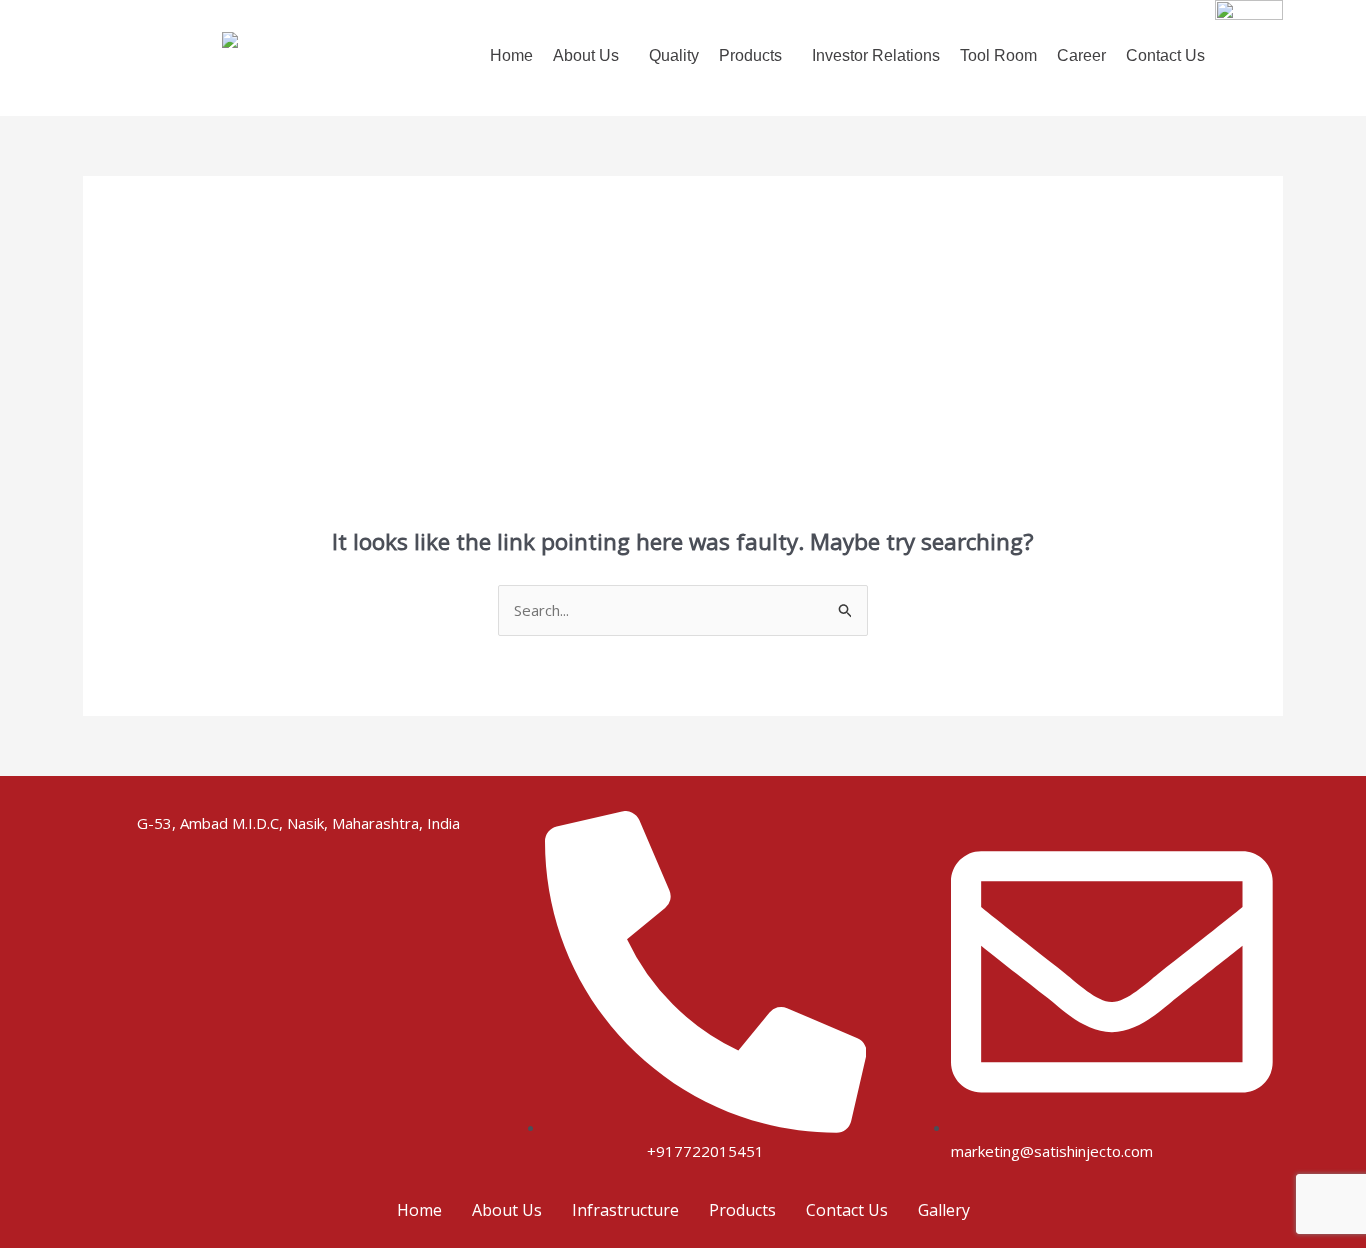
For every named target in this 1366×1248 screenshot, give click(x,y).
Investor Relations (876, 55)
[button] (591, 56)
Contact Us (1165, 55)
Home (511, 55)
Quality (674, 55)
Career (1081, 55)
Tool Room (998, 55)
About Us (507, 1210)
